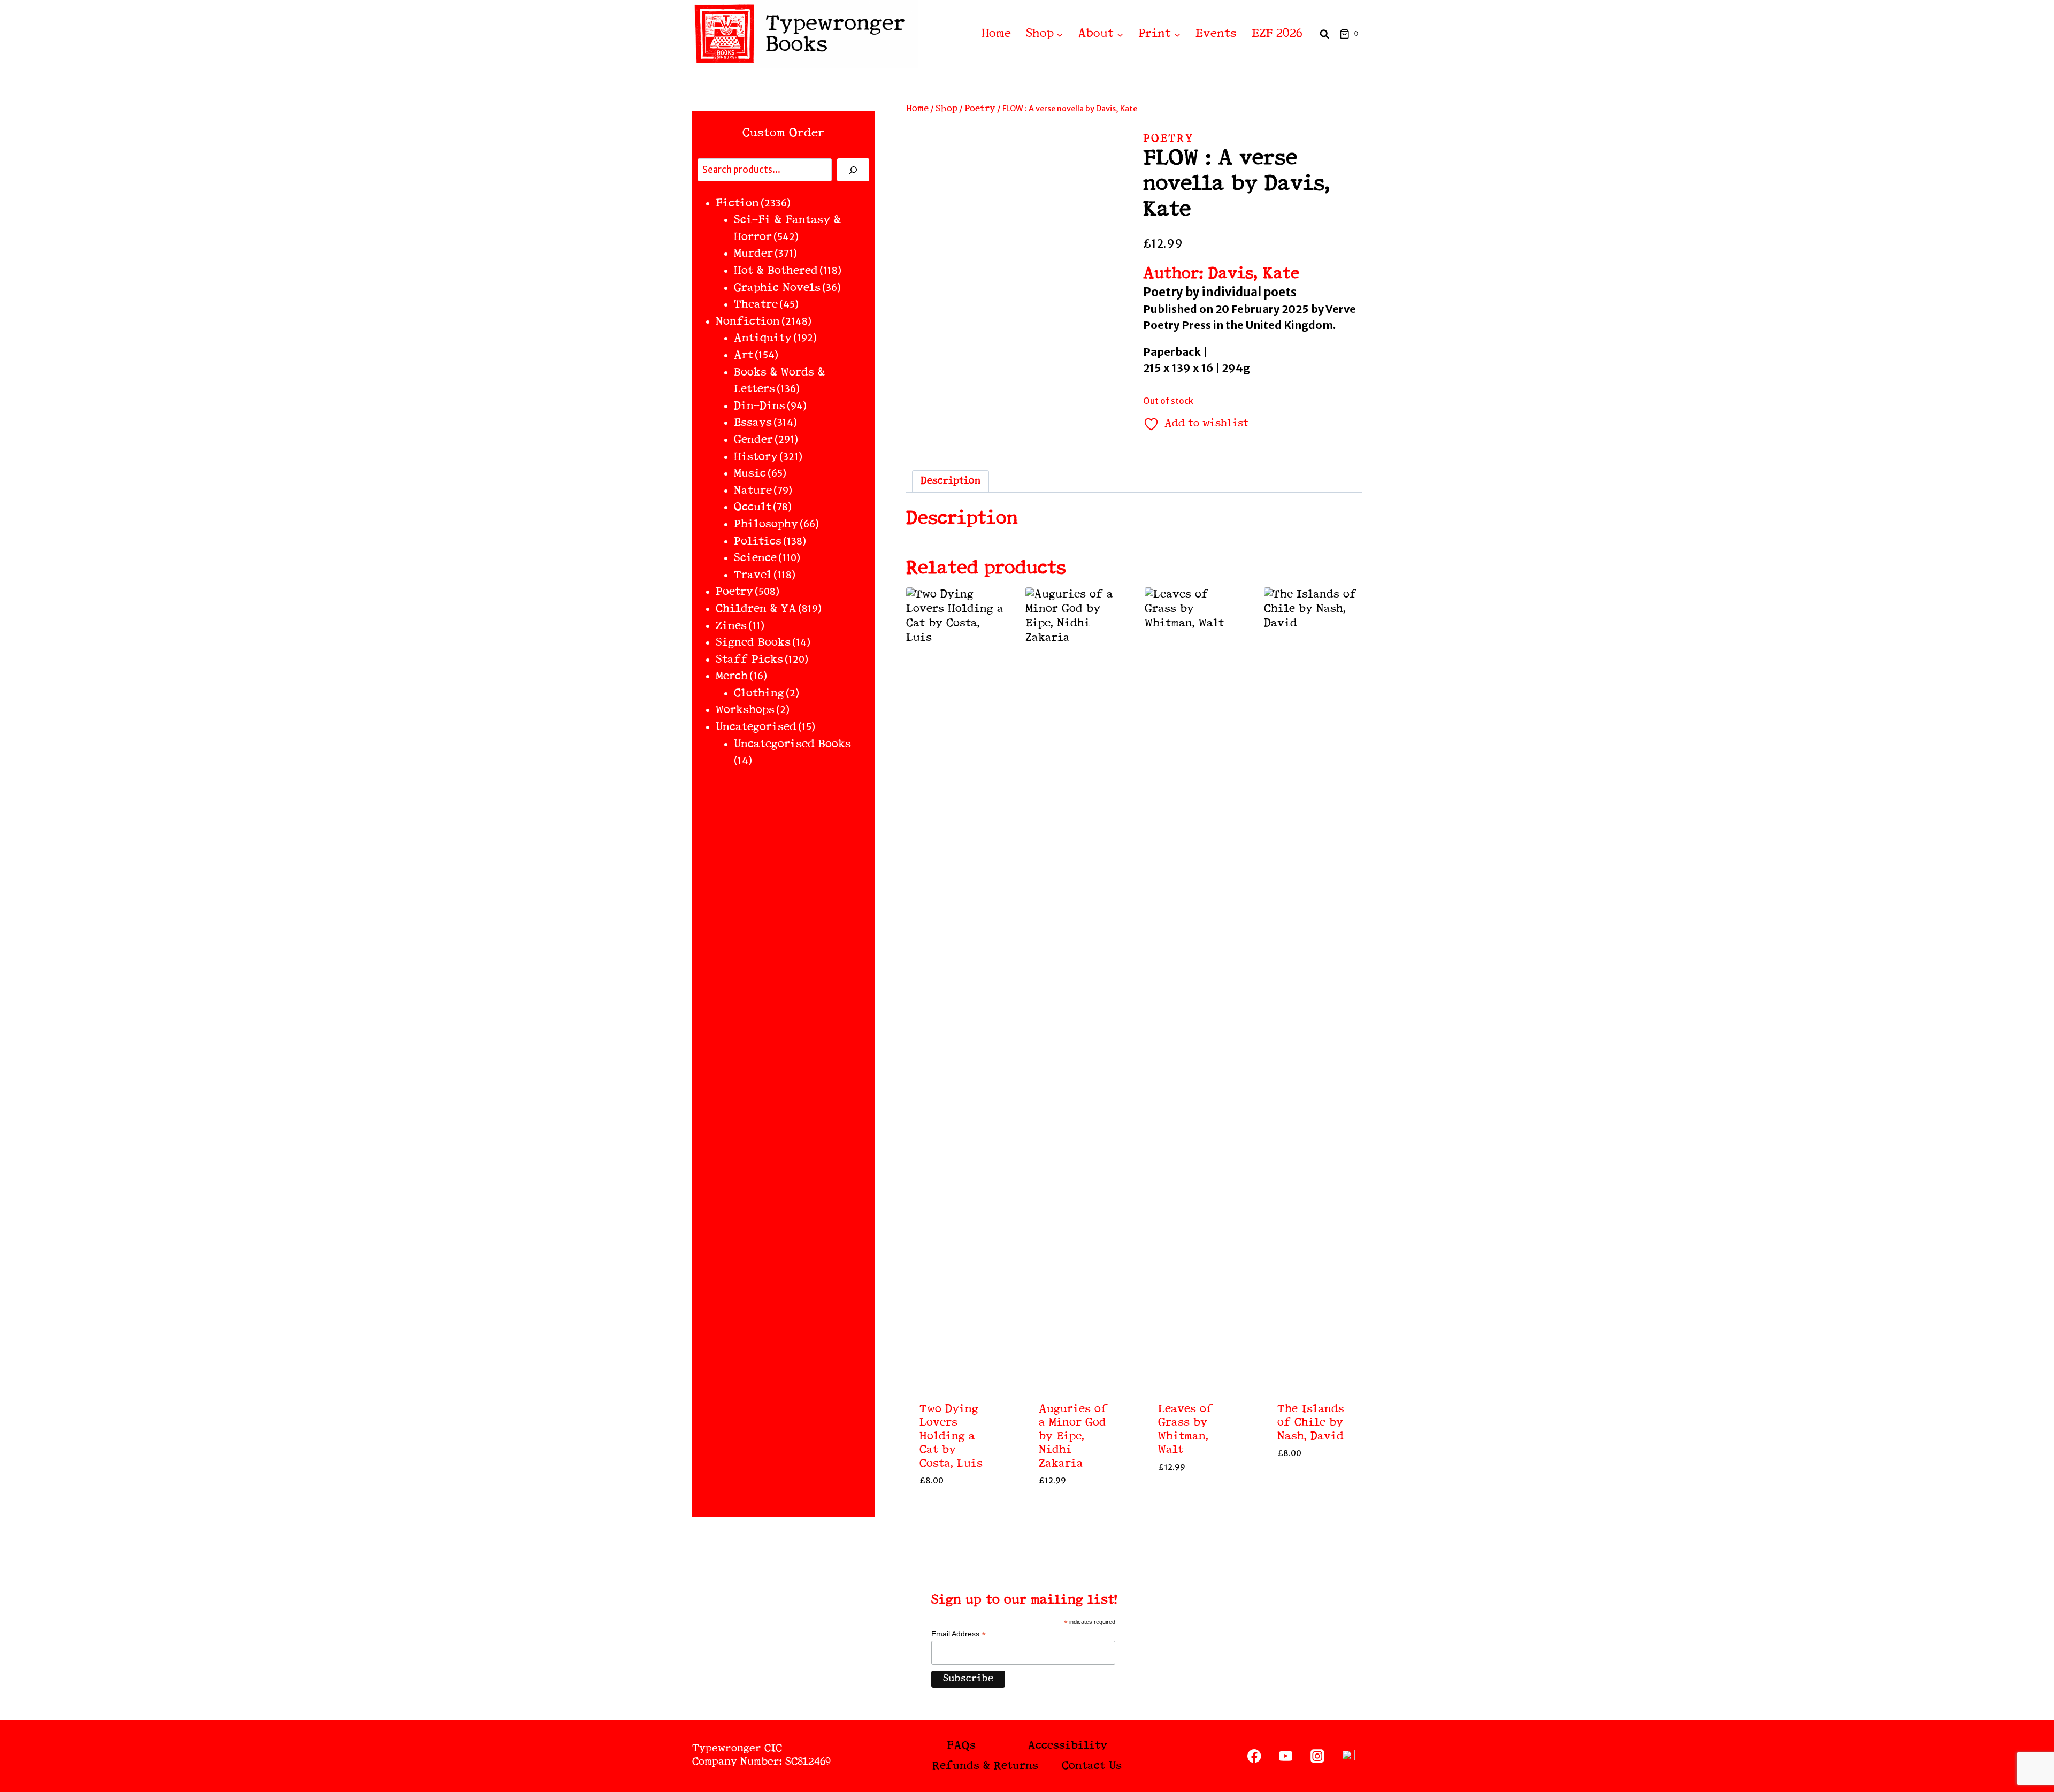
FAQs (961, 1746)
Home (996, 34)
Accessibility (1067, 1746)
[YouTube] (1286, 1756)
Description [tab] (951, 481)
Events (1216, 34)
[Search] (853, 170)
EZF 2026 (1277, 34)
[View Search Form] (1324, 34)
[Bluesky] (1348, 1756)
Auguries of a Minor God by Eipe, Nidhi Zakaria (1073, 1437)
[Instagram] (1317, 1756)
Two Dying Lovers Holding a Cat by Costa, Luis (951, 1437)
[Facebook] (1255, 1756)
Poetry (1168, 139)
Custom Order (783, 133)
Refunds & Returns (985, 1766)
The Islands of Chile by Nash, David (1311, 1423)
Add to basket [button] (955, 1505)
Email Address (959, 1634)
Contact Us (1092, 1766)
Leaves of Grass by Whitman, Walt (1186, 1430)
